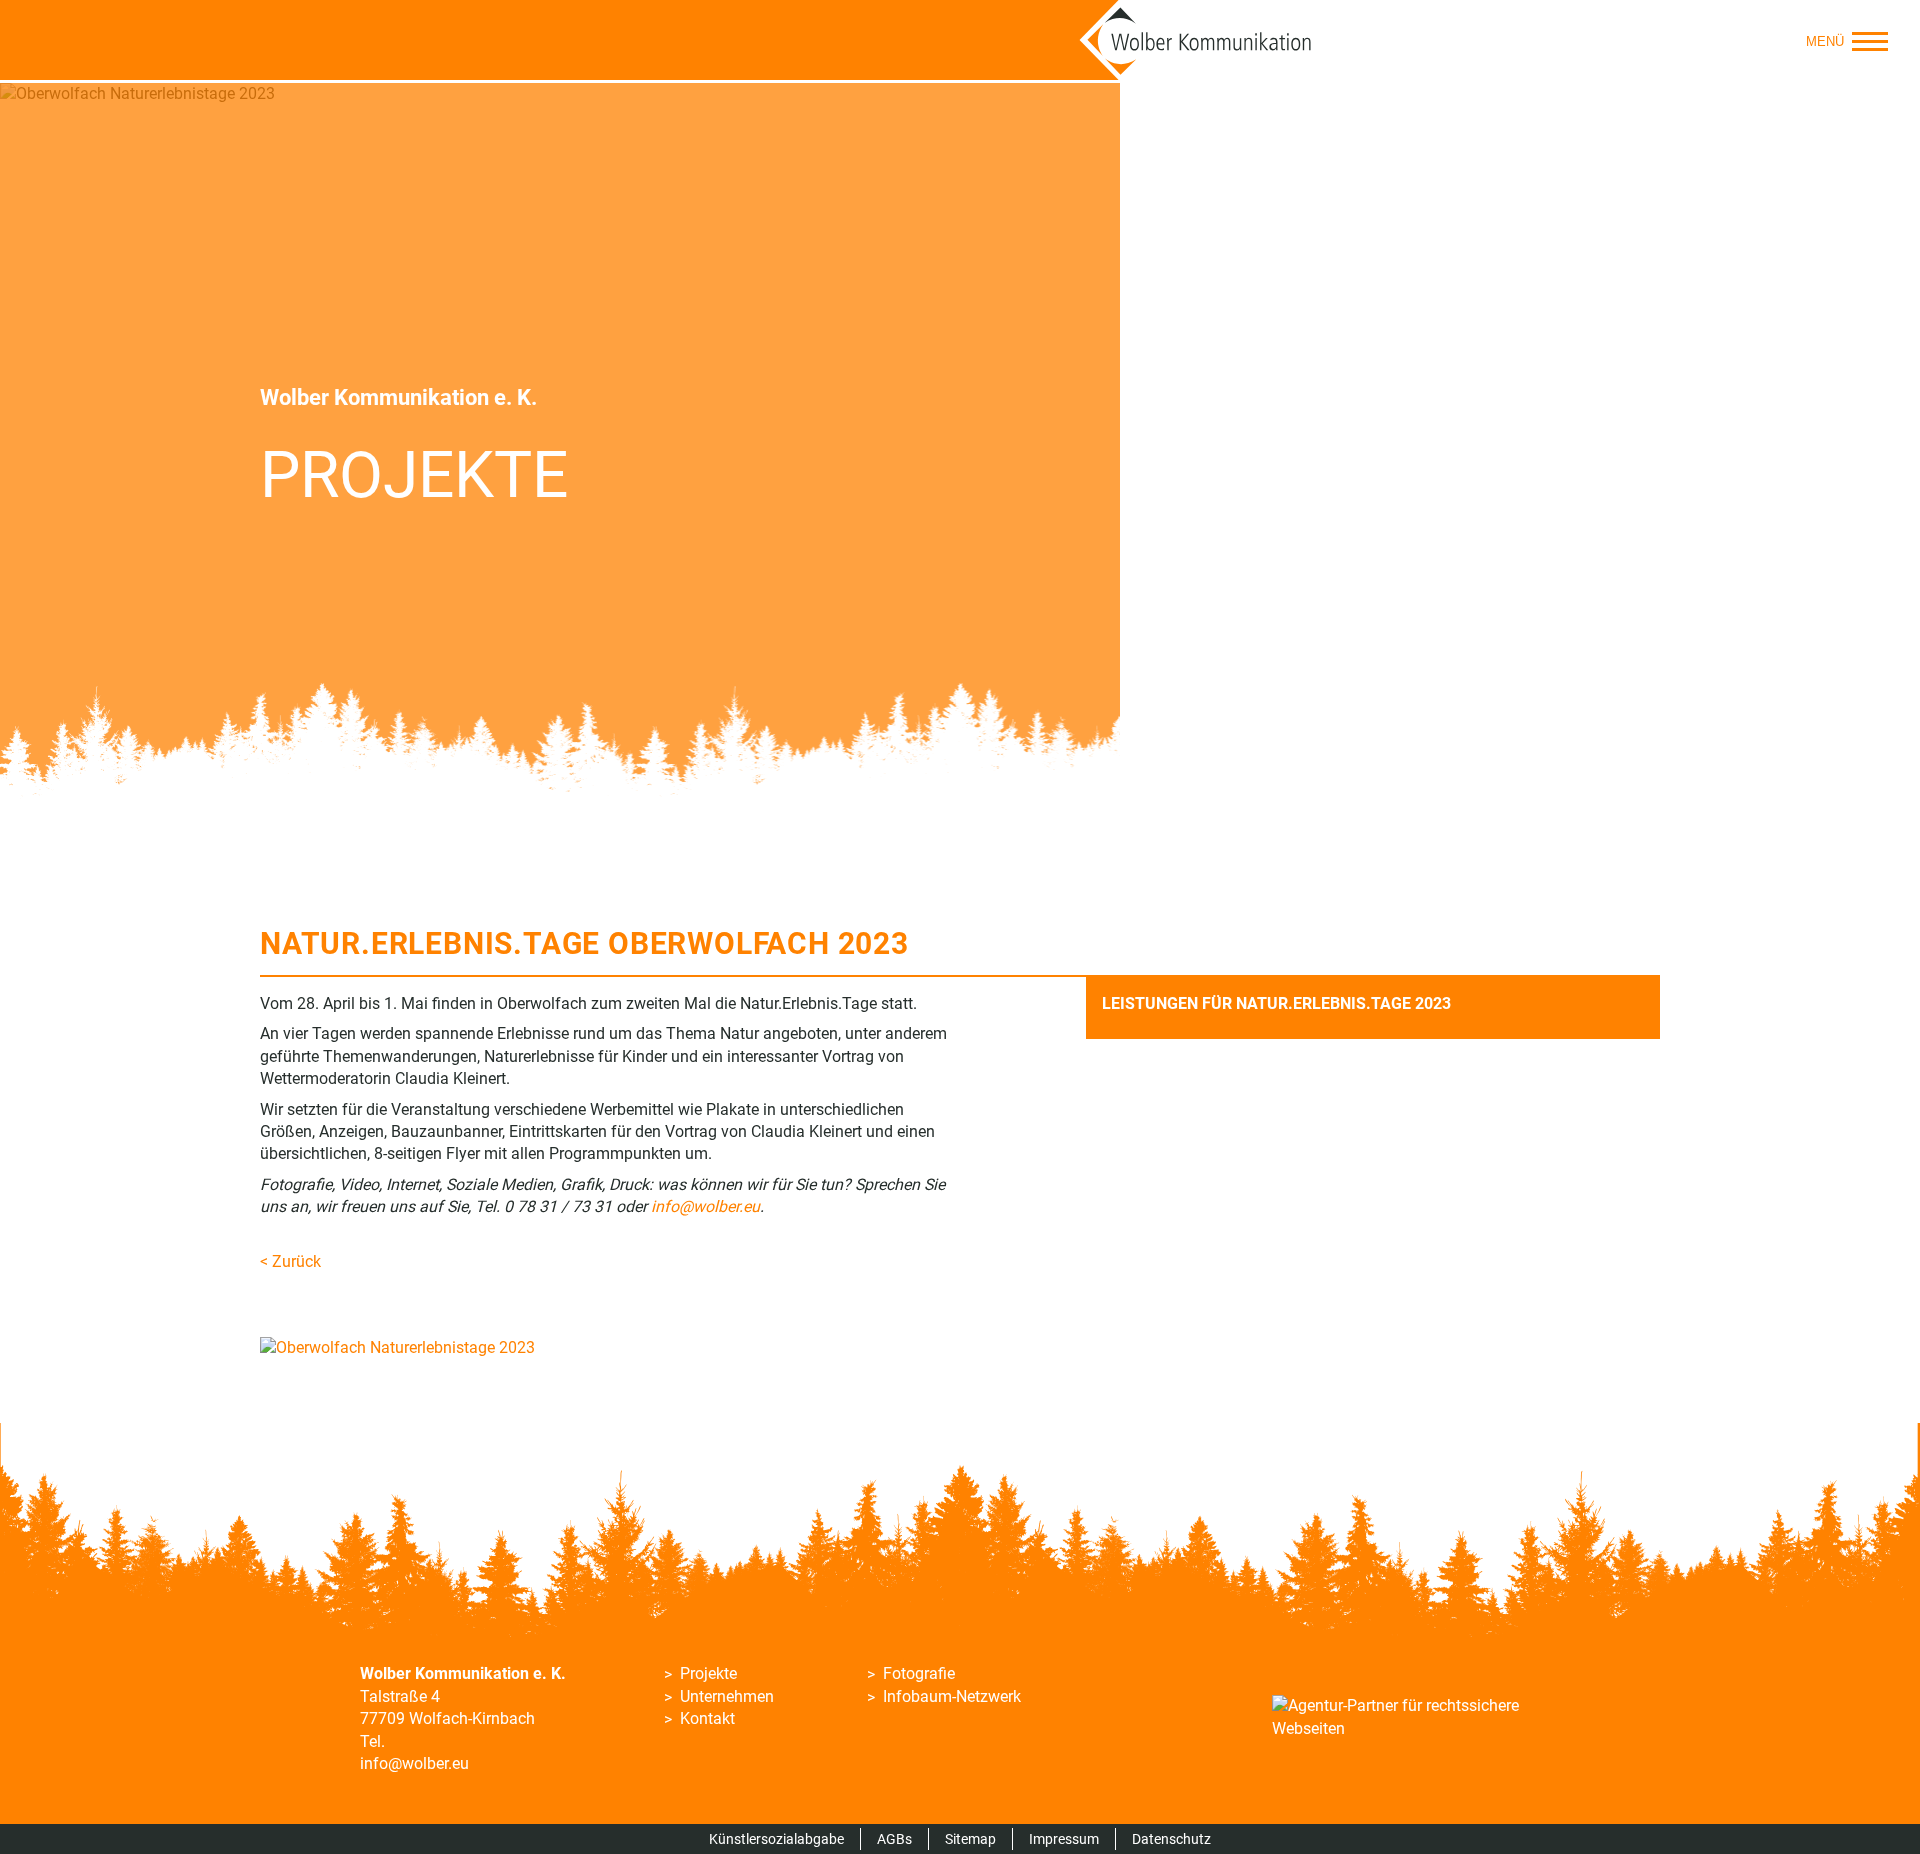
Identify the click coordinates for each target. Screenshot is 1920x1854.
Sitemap (970, 1839)
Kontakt (707, 1718)
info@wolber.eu (414, 1763)
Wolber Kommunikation (1196, 40)
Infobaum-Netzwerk (952, 1696)
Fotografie (919, 1673)
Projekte (708, 1673)
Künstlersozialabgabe (776, 1839)
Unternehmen (727, 1696)
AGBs (894, 1839)
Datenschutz (1171, 1839)
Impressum (1064, 1839)
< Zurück (290, 1261)
